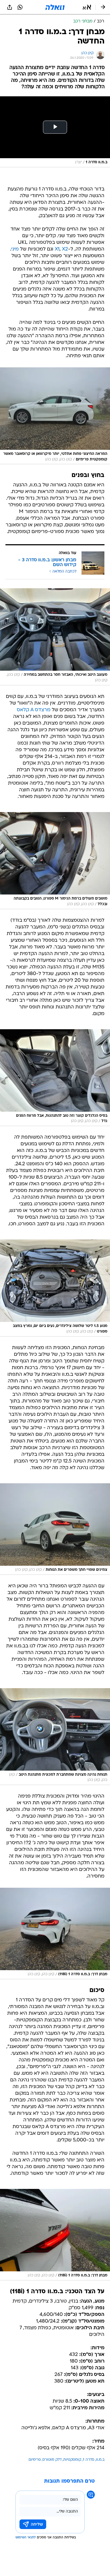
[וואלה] (55, 7)
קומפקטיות (72, 2460)
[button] (87, 7)
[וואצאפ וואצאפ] (20, 7)
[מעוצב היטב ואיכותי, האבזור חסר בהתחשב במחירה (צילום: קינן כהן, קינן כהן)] (55, 637)
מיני (15, 249)
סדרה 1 (89, 2460)
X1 (57, 249)
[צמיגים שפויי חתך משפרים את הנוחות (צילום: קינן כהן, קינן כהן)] (55, 1529)
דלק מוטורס (52, 2460)
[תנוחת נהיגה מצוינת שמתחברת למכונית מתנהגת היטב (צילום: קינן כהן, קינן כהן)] (55, 1737)
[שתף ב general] (10, 7)
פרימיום (35, 2460)
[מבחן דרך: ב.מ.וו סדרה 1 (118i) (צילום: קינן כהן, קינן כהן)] (55, 1933)
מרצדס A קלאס (34, 710)
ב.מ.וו (100, 2460)
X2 (65, 249)
